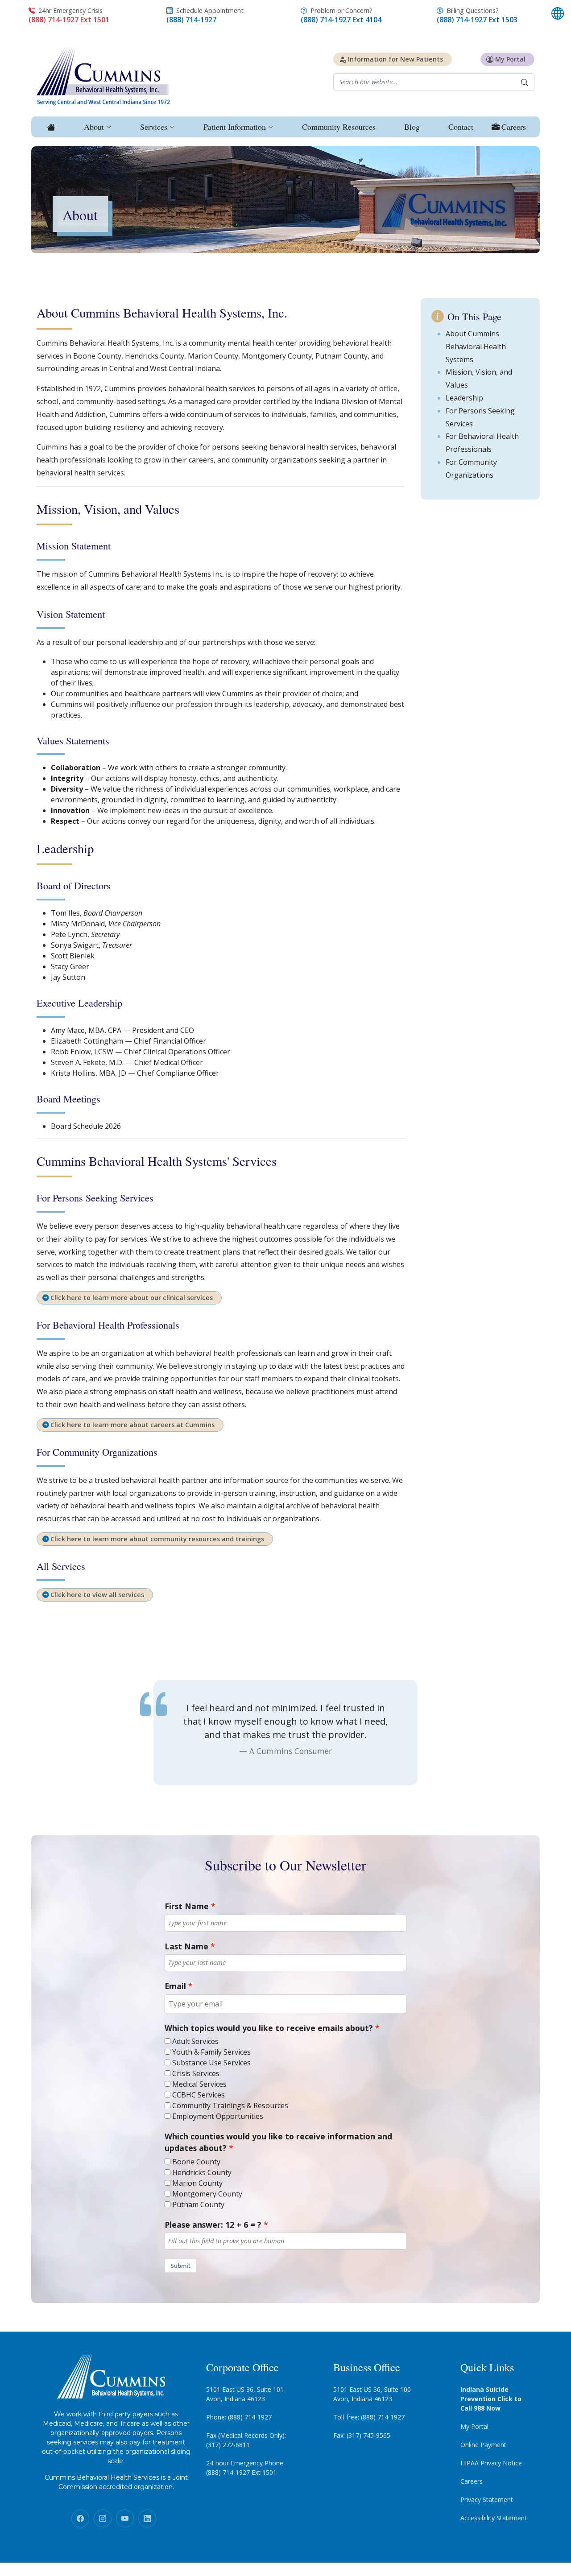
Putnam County (198, 2204)
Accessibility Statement (494, 2518)
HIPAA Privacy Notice (491, 2463)
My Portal (474, 2426)
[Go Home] (50, 127)
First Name (187, 1906)
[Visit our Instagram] (103, 2518)
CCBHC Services (199, 2095)
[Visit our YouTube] (125, 2518)
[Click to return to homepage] (103, 75)
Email (175, 1986)
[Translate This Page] (558, 13)
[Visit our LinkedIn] (147, 2518)
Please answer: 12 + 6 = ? (213, 2225)
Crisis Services (196, 2073)
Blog (412, 127)
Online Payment (483, 2445)
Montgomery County (207, 2194)
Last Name (186, 1946)
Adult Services (195, 2041)
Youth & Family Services (211, 2052)
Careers (472, 2481)
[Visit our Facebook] (80, 2518)
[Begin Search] (525, 82)
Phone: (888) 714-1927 (239, 2417)
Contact (461, 127)
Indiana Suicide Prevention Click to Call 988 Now (491, 2399)
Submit (180, 2266)
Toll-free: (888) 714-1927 (369, 2417)
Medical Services (199, 2084)
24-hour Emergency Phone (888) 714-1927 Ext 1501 (245, 2468)
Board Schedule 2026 (86, 1126)
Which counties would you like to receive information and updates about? (278, 2142)
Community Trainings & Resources (230, 2105)
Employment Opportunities (218, 2116)
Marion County (197, 2183)
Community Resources (339, 127)
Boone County (196, 2162)
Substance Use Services (211, 2063)
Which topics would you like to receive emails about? (269, 2028)
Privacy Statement (487, 2500)
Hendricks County (202, 2172)
